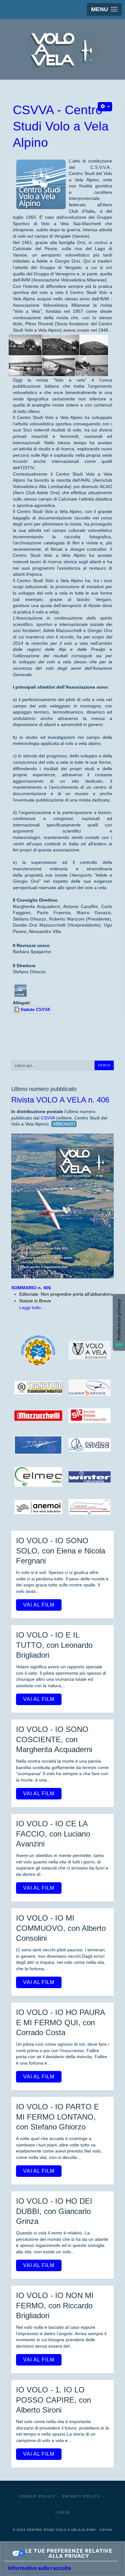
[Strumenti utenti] (105, 107)
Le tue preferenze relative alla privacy (69, 2553)
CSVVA (48, 1118)
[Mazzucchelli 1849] (38, 1415)
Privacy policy (81, 2496)
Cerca (104, 1065)
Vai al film (39, 1605)
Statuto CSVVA (35, 1010)
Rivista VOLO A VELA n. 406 (60, 1100)
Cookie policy (37, 2496)
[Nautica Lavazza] (90, 1445)
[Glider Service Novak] (90, 1387)
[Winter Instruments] (90, 1477)
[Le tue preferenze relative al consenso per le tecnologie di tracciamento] (119, 1322)
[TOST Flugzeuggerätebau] (38, 1445)
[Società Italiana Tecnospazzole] (90, 1416)
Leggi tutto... (32, 1308)
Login (63, 2512)
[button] (104, 9)
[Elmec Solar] (38, 1477)
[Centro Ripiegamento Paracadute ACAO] (38, 1350)
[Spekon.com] (38, 1507)
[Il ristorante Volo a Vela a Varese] (90, 1350)
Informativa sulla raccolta (39, 2568)
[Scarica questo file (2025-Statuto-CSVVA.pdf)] (17, 1010)
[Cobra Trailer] (90, 1507)
